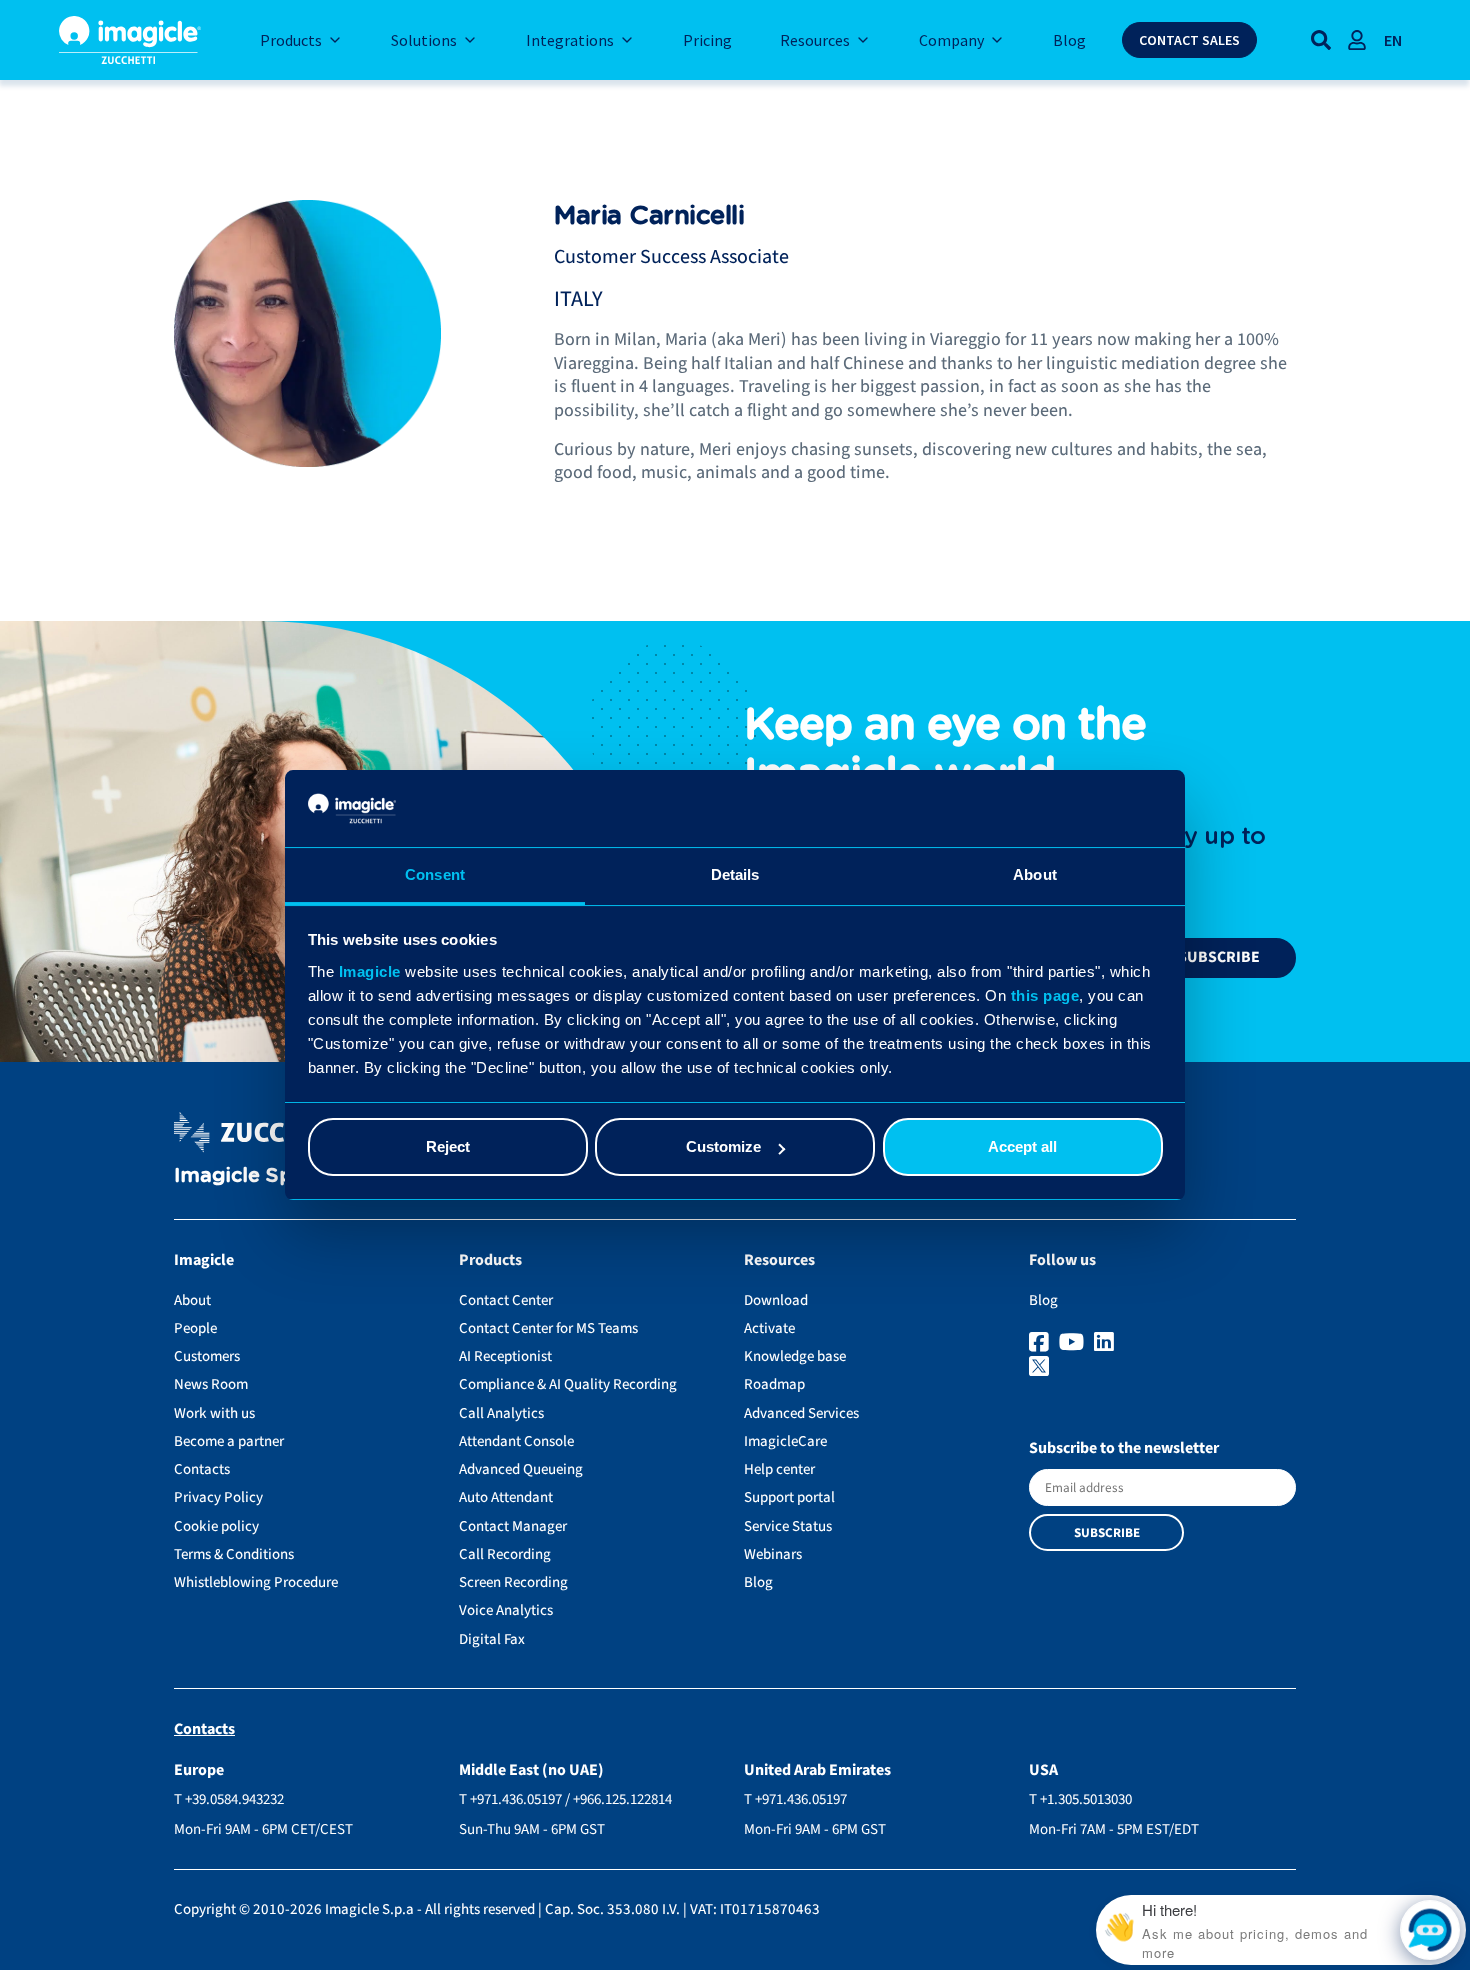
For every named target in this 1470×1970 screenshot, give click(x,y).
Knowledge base (795, 1356)
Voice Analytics (506, 1610)
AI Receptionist (505, 1356)
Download (776, 1300)
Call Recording (505, 1554)
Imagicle (370, 971)
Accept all (1022, 1146)
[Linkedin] (1106, 1343)
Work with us (214, 1413)
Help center (779, 1469)
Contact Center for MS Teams (548, 1328)
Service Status (788, 1526)
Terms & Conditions (234, 1554)
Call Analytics (501, 1413)
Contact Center (506, 1300)
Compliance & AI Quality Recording (568, 1384)
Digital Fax (492, 1639)
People (195, 1328)
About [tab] (1035, 874)
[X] (1162, 1368)
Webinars (773, 1554)
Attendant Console (516, 1441)
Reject (448, 1146)
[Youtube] (1074, 1343)
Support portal (789, 1497)
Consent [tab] (435, 874)
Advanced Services (801, 1413)
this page (1045, 995)
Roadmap (774, 1384)
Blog (758, 1582)
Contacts (202, 1469)
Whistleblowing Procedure (256, 1582)
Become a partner (229, 1441)
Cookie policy (216, 1526)
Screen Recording (513, 1582)
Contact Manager (513, 1526)
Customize (723, 1146)
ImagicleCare (785, 1441)
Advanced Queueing (521, 1469)
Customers (207, 1356)
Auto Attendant (506, 1497)
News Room (211, 1384)
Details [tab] (735, 874)
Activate (769, 1328)
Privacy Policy (218, 1497)
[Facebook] (1041, 1343)
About (192, 1300)
